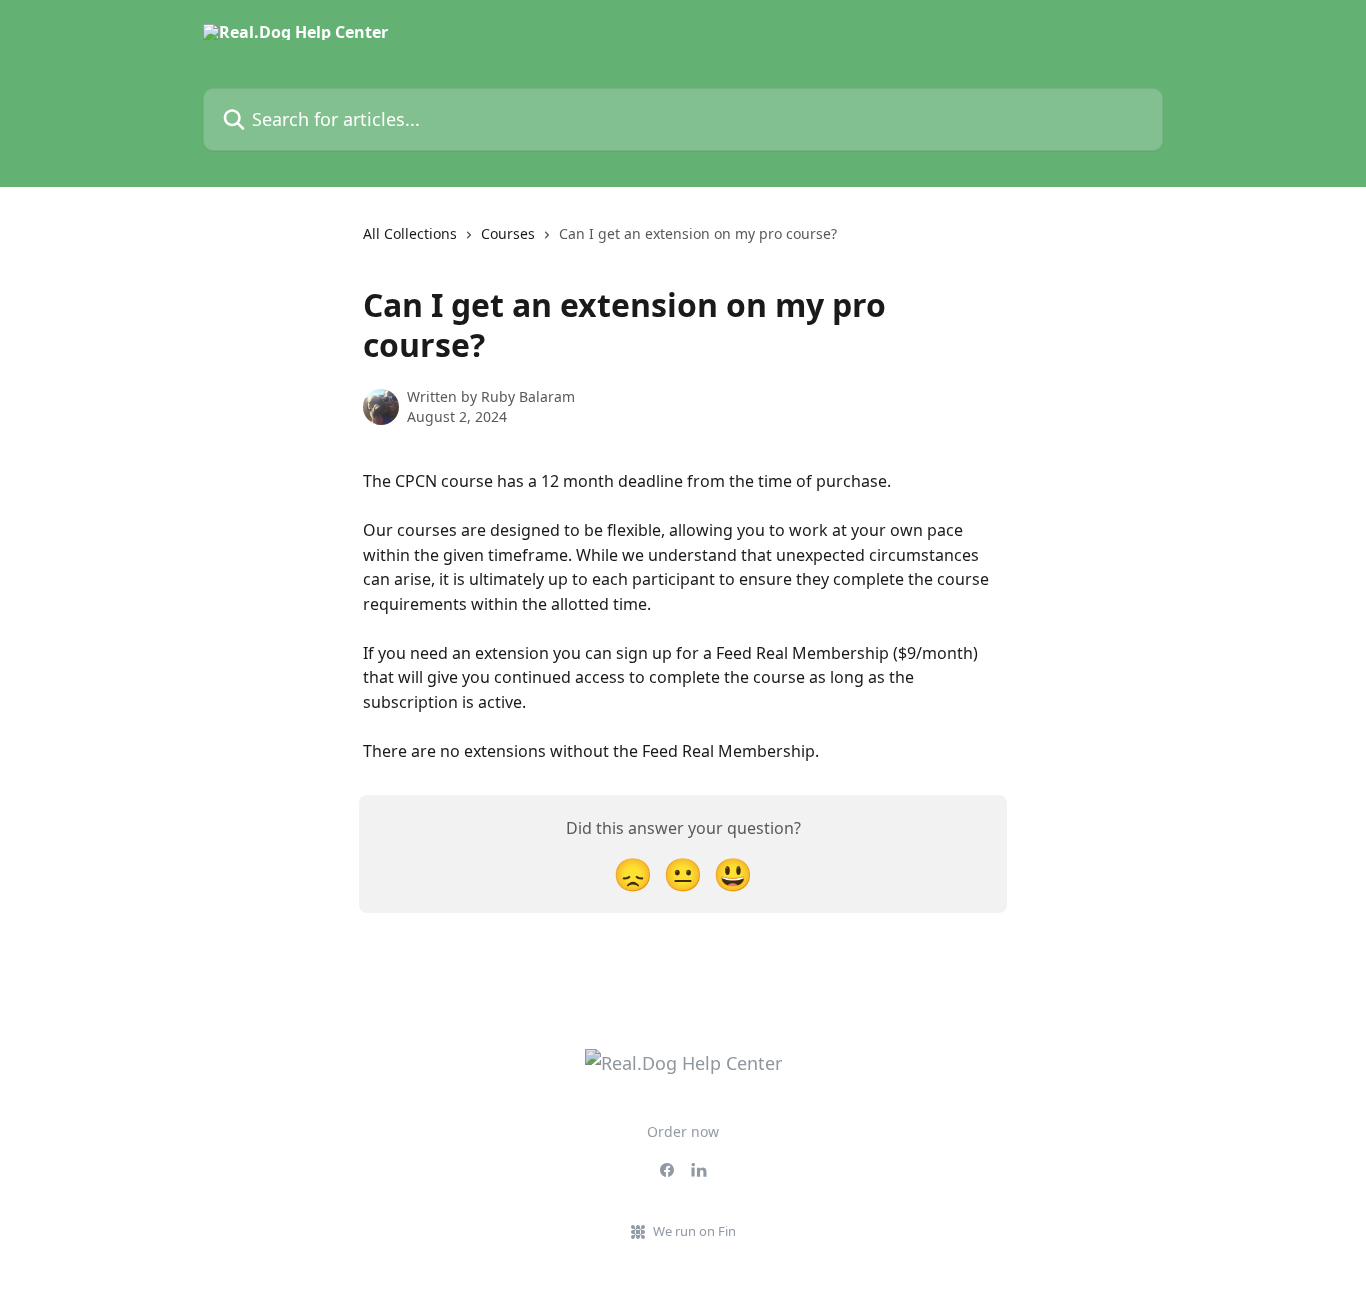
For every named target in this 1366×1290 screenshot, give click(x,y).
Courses (508, 233)
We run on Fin (694, 1231)
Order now (683, 1131)
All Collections (410, 233)
